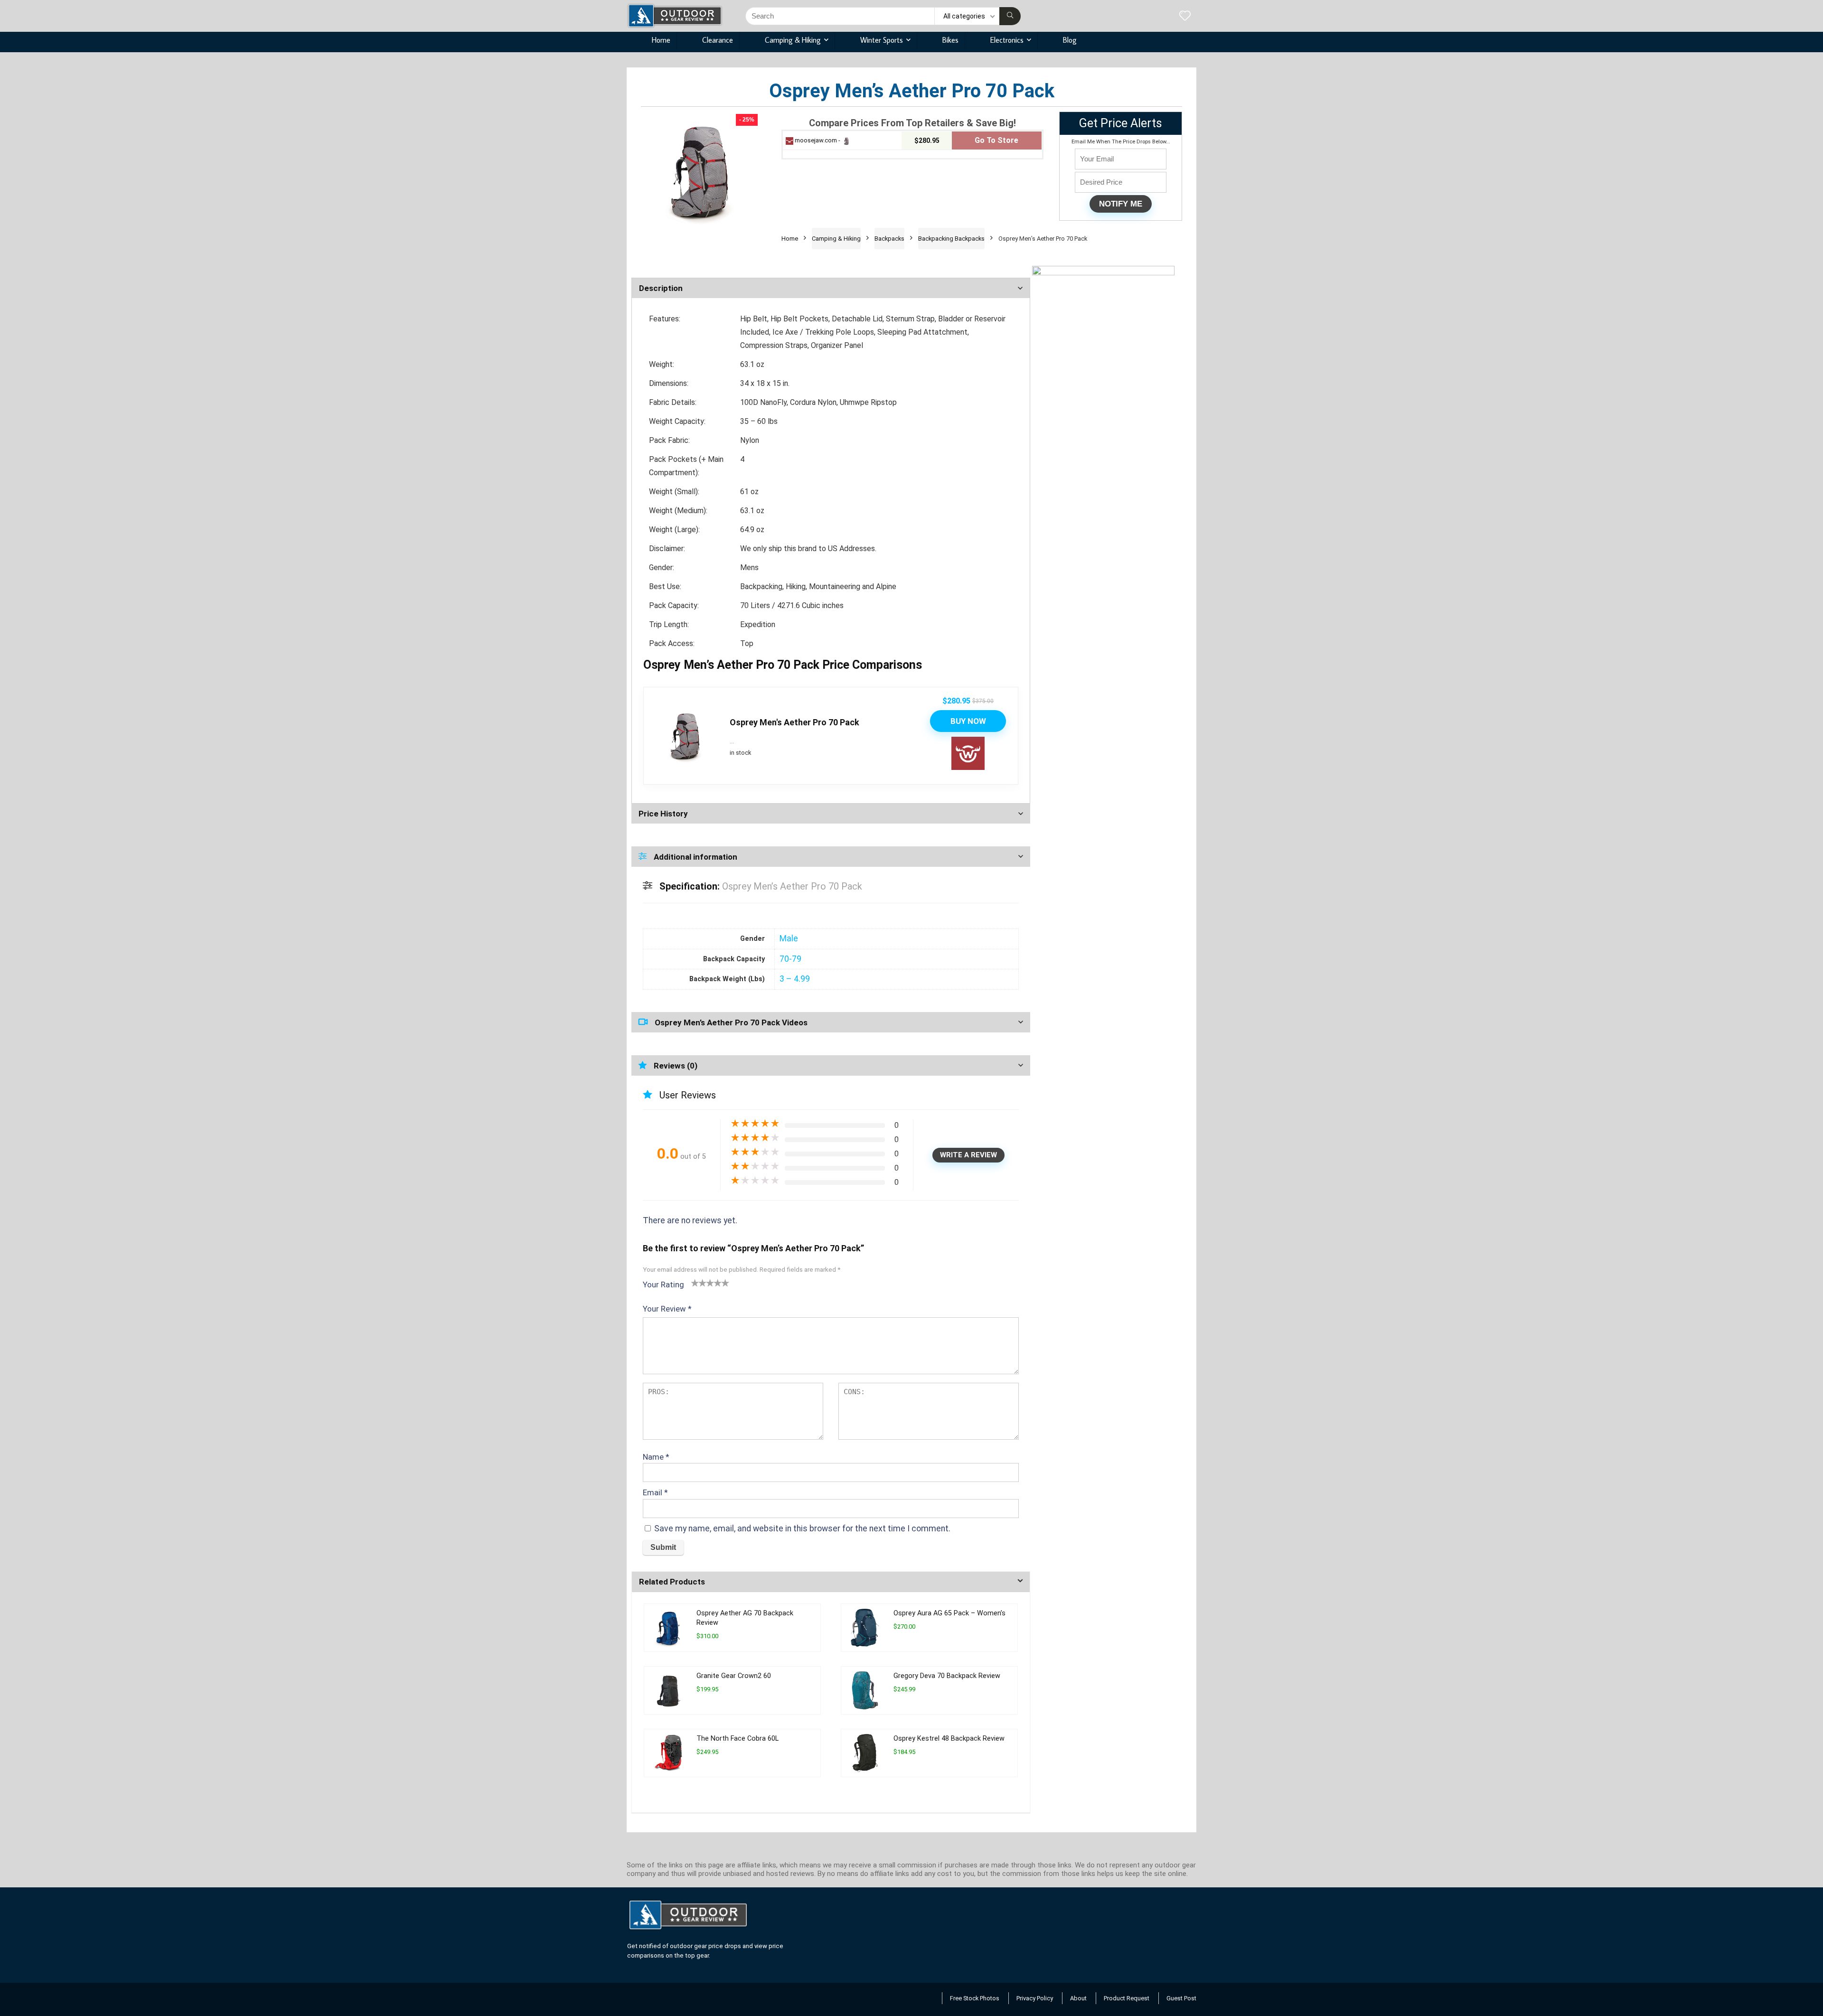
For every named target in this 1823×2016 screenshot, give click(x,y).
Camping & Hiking (793, 40)
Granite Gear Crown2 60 (734, 1676)
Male (789, 938)
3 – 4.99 (795, 979)
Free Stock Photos (975, 1998)
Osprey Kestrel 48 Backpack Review (949, 1739)
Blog (1070, 40)
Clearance (718, 40)
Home (661, 40)
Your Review (667, 1309)
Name (656, 1457)
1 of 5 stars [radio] (695, 1283)
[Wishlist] (1185, 17)
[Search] (1010, 16)
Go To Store (996, 140)
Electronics (1007, 40)
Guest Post (1181, 1998)
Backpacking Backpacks (951, 239)
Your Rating (663, 1285)
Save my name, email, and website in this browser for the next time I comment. (802, 1528)
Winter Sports (882, 40)
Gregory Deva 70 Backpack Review (947, 1676)
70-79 (790, 959)
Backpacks (889, 239)
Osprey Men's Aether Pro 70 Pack (794, 722)
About (1078, 1998)
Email (655, 1492)
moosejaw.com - (818, 140)
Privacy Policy (1035, 1998)
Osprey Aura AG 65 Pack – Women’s (949, 1613)
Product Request (1127, 1998)
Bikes (950, 40)
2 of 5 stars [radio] (699, 1283)
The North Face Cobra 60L (738, 1739)
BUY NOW (968, 721)
